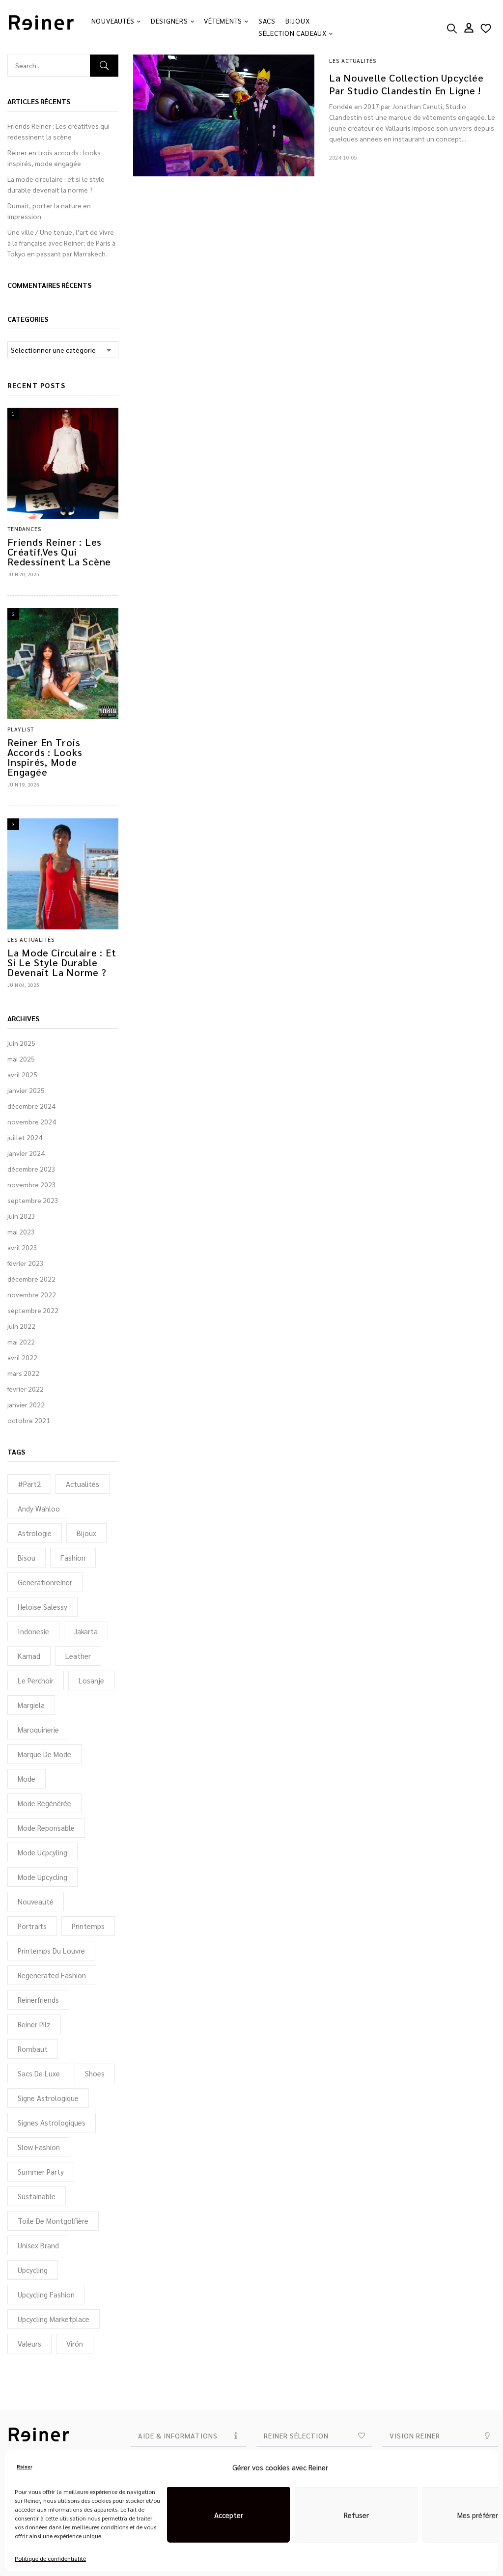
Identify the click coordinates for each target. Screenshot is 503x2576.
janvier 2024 (26, 1153)
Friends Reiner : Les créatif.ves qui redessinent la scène (59, 552)
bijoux (86, 1533)
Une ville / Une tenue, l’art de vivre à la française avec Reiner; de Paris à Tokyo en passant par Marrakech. (61, 243)
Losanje (91, 1680)
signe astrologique (48, 2098)
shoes (95, 2073)
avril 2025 (22, 1074)
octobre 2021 (29, 1420)
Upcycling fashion (46, 2294)
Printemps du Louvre (51, 1950)
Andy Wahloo (39, 1508)
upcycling (33, 2270)
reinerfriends (38, 2000)
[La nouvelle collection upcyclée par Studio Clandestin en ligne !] (224, 60)
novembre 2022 (32, 1294)
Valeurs (29, 2343)
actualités (83, 1484)
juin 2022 (21, 1326)
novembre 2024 (32, 1121)
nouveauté (36, 1901)
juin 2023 (21, 1216)
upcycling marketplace (54, 2319)
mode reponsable (46, 1828)
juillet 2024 (25, 1137)
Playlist (21, 729)
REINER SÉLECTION (296, 2436)
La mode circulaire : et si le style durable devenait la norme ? (62, 962)
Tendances (24, 529)
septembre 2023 (33, 1200)
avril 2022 (22, 1357)
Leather (78, 1656)
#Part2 (29, 1484)
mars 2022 (23, 1373)
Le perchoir (36, 1680)
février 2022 (26, 1389)
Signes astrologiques (52, 2122)
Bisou (27, 1557)
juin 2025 (21, 1043)
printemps (88, 1926)
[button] (189, 2436)
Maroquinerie (38, 1729)
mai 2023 (21, 1232)
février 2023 (26, 1263)
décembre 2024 (31, 1106)
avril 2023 (22, 1247)
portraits (32, 1926)
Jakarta (86, 1631)
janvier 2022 (26, 1404)
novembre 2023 (32, 1184)
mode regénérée (44, 1803)
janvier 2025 (26, 1090)
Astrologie (35, 1533)
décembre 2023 (31, 1169)
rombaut (33, 2049)
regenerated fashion (52, 1975)
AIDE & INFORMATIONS (178, 2436)
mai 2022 (21, 1342)
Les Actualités (31, 939)
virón (75, 2343)
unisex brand (38, 2245)
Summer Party (41, 2171)
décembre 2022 (31, 1279)
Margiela (31, 1705)
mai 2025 (21, 1059)
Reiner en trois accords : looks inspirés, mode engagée (45, 757)
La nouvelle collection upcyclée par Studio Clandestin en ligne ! (406, 84)
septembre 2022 (33, 1310)
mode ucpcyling (42, 1852)
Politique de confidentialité (50, 2558)
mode (27, 1778)
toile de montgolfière (53, 2221)
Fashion (73, 1557)
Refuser (356, 2515)
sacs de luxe (39, 2073)
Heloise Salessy (42, 1607)
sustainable (37, 2196)
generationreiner (45, 1582)
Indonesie (33, 1631)
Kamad (29, 1656)
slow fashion (39, 2147)
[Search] (104, 66)
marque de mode (44, 1754)
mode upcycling (42, 1877)
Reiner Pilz (34, 2024)
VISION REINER (415, 2436)
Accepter (229, 2515)
